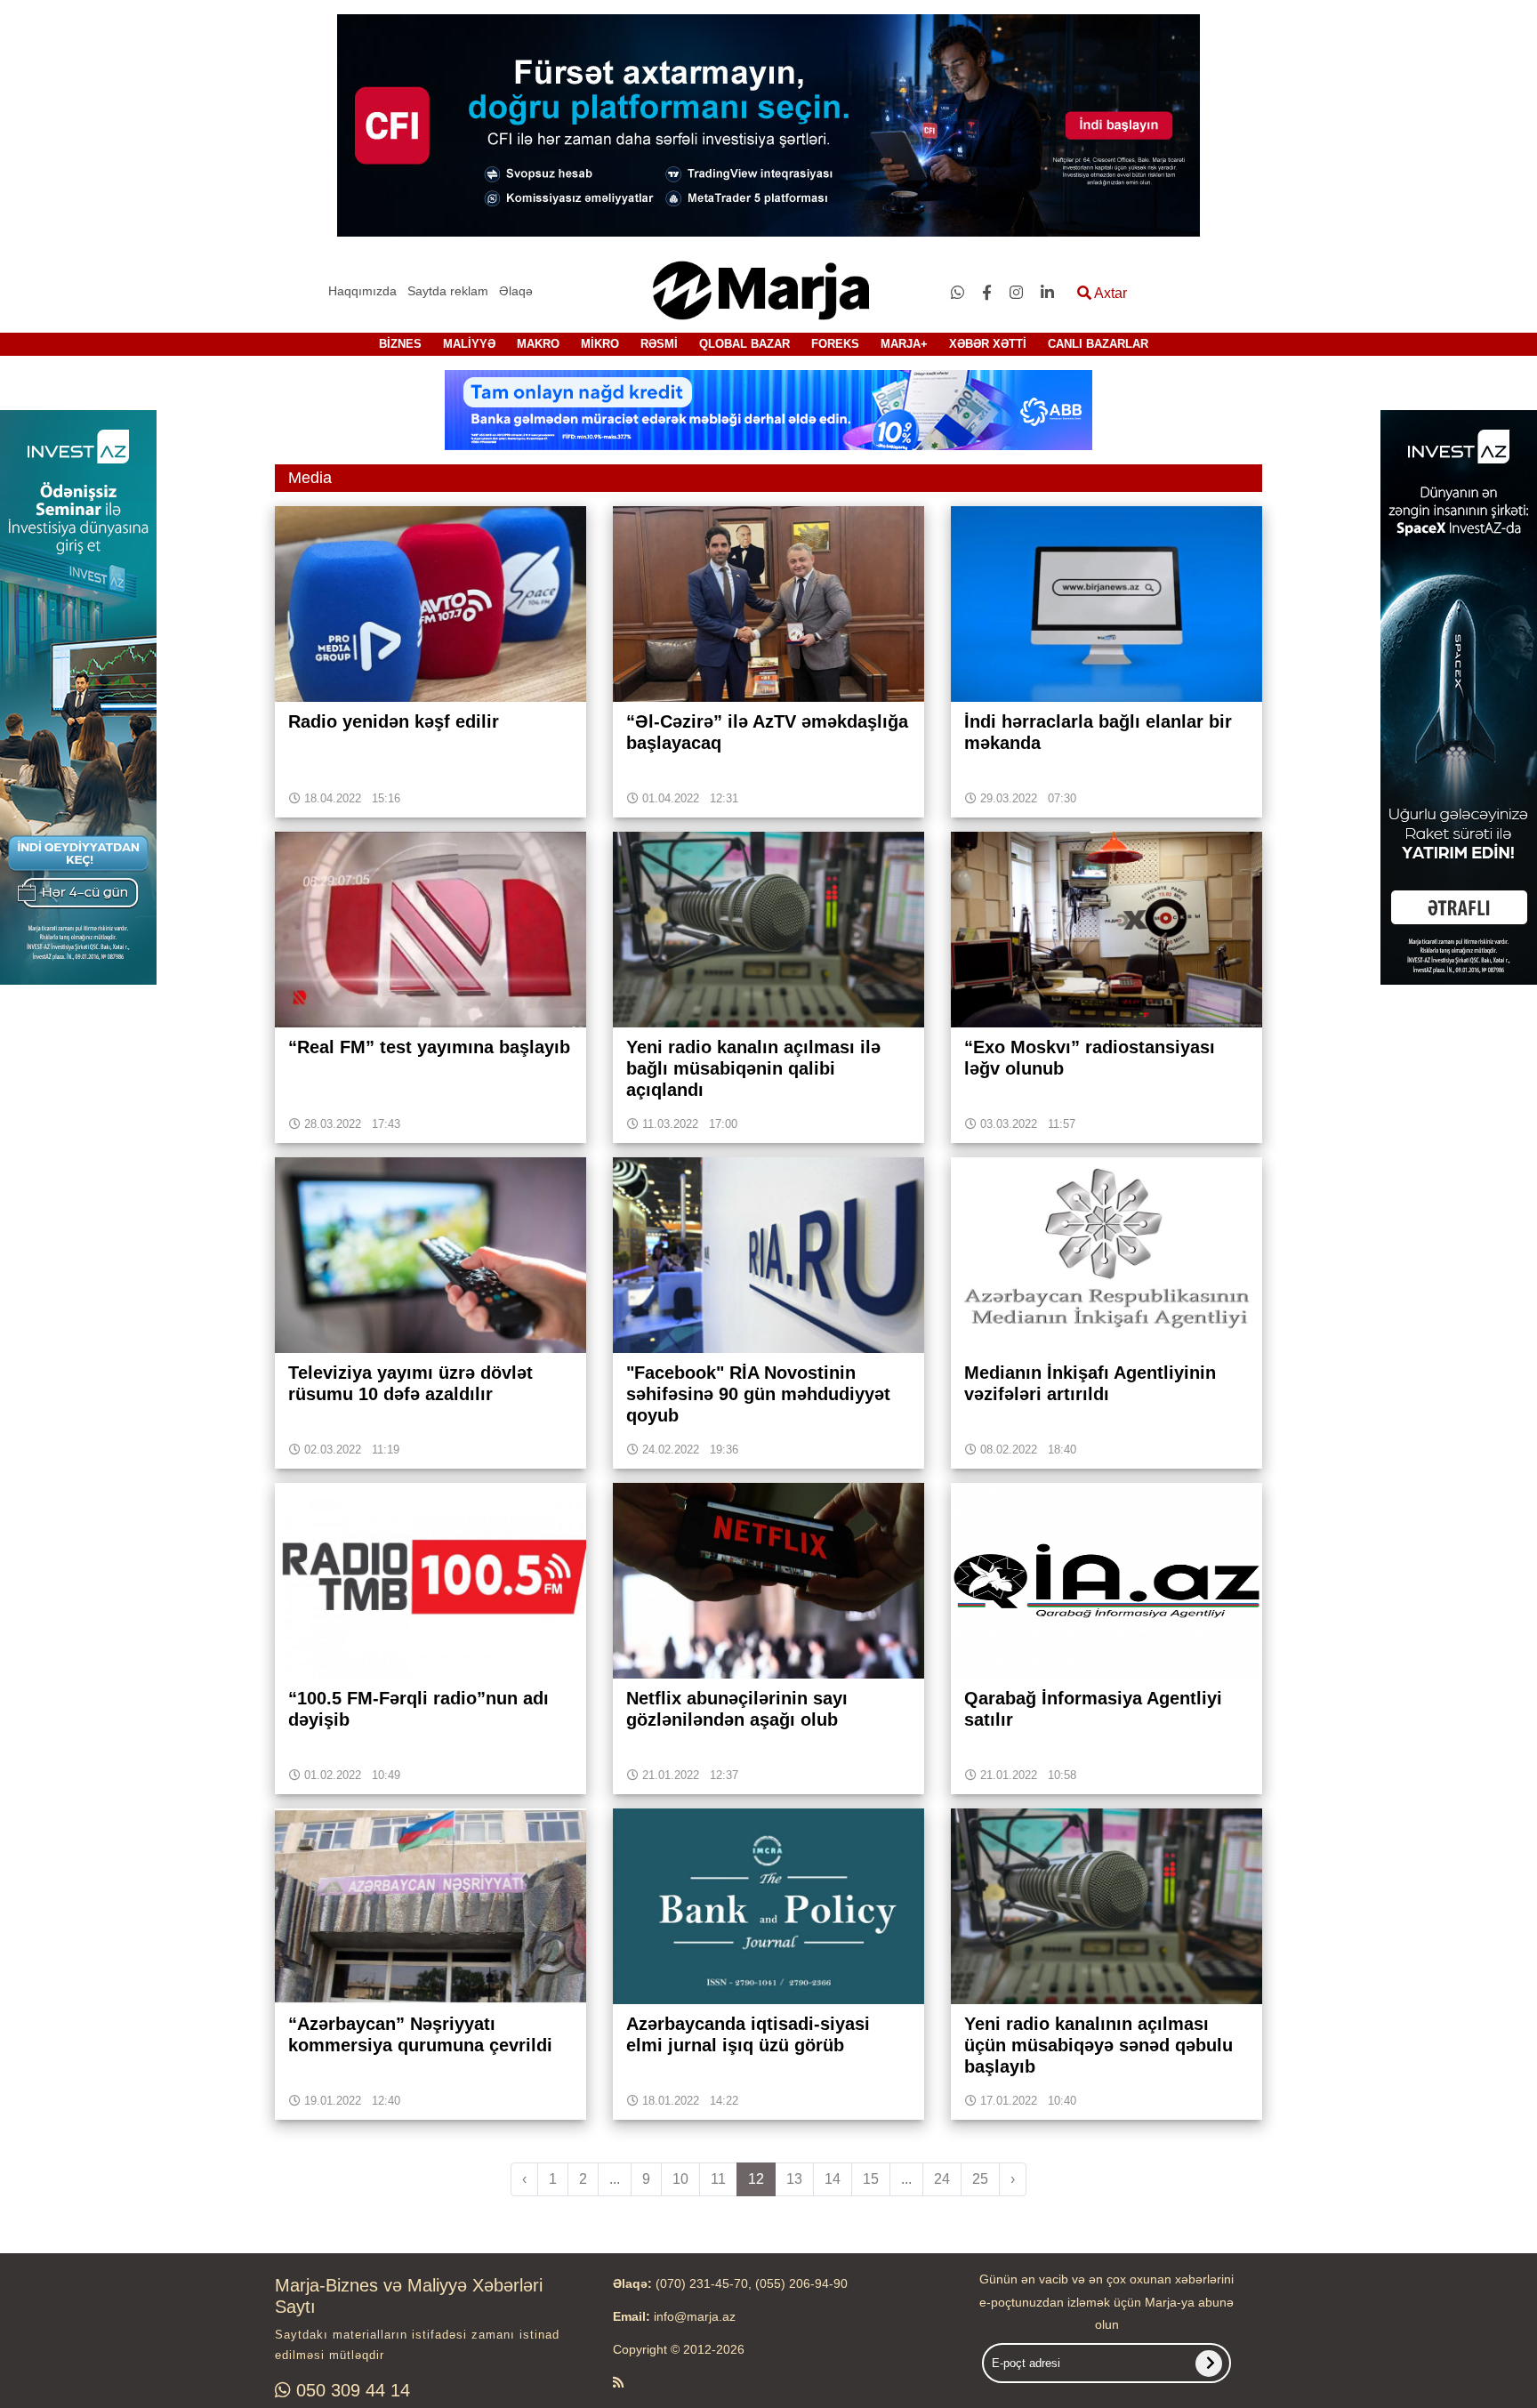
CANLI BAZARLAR (1098, 344)
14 (833, 2179)
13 (794, 2179)
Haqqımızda (362, 291)
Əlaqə (516, 291)
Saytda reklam (448, 291)
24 (942, 2179)
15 (871, 2179)
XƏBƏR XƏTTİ (988, 344)
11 (718, 2179)
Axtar (1109, 293)
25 (980, 2179)
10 (680, 2179)
